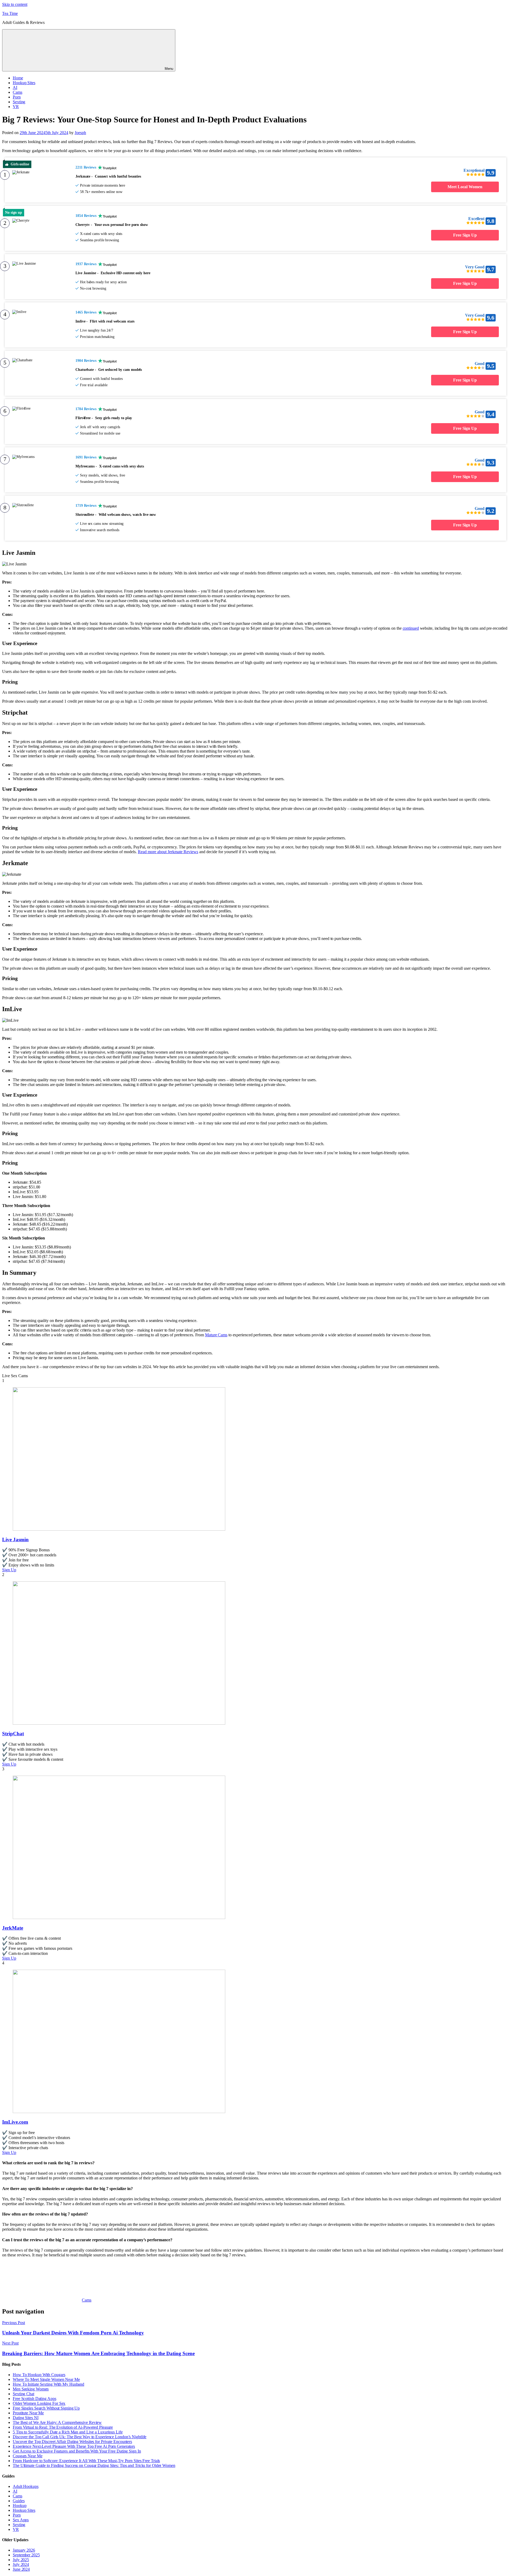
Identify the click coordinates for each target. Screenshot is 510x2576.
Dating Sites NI (26, 2418)
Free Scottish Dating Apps (35, 2399)
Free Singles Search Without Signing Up (46, 2408)
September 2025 (26, 2555)
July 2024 (21, 2564)
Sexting (19, 102)
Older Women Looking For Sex (39, 2403)
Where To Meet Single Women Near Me (46, 2379)
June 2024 (21, 2569)
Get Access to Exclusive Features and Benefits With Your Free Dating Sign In (77, 2451)
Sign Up (9, 1570)
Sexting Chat (24, 2394)
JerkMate (13, 1928)
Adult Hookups (26, 2486)
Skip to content (15, 4)
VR (16, 107)
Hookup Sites (24, 83)
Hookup (20, 2506)
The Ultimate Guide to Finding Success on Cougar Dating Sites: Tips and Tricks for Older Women (94, 2465)
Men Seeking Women (31, 2389)
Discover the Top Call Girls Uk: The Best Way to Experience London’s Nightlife (80, 2437)
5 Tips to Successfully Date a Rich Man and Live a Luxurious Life (68, 2432)
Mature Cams (216, 1335)
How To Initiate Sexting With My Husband (48, 2384)
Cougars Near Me (28, 2456)
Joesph (80, 133)
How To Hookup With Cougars (39, 2375)
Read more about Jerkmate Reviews (168, 852)
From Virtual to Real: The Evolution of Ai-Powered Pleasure (63, 2427)
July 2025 (21, 2560)
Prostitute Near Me (28, 2413)
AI (15, 87)
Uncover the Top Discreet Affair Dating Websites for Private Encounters (72, 2442)
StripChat (13, 1734)
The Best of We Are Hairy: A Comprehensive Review (57, 2422)
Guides (19, 2501)
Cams (18, 92)
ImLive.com (15, 2122)
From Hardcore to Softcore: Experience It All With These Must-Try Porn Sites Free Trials (86, 2461)
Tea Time (10, 13)
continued (411, 628)
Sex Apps (21, 2520)
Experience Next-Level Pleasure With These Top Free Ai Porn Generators (74, 2446)
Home (18, 78)
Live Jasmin (15, 1540)
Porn (17, 97)
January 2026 (24, 2550)
